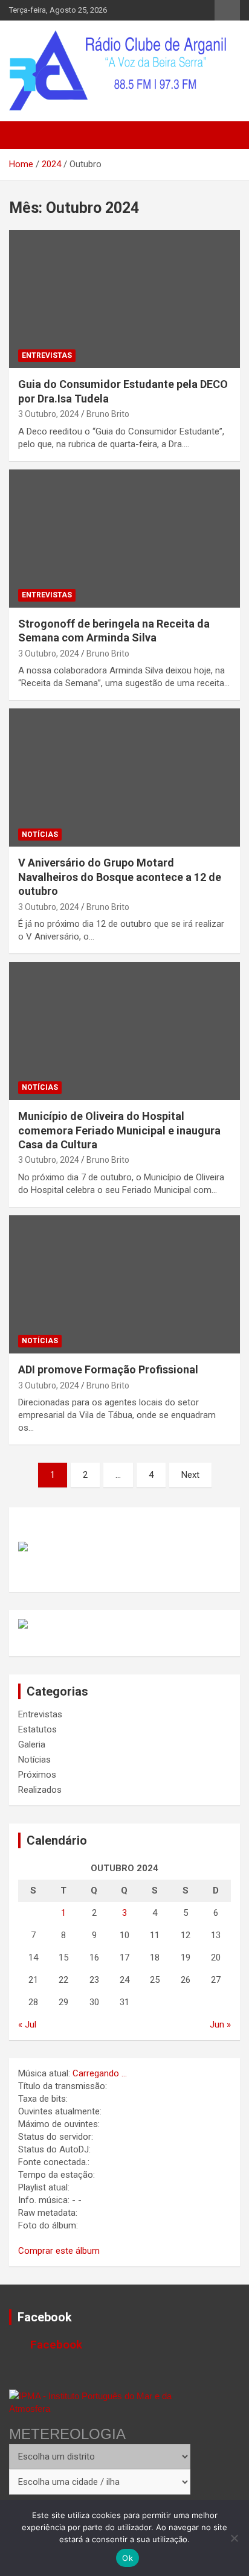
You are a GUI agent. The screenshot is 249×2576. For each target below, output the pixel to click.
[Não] (234, 2538)
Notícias (40, 835)
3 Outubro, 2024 (49, 414)
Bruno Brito (108, 414)
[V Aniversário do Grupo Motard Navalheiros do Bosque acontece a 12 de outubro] (124, 778)
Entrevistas (47, 355)
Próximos (37, 1775)
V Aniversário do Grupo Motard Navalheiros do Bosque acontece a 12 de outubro (120, 877)
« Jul (27, 2024)
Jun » (220, 2024)
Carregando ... (100, 2073)
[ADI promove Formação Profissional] (124, 1284)
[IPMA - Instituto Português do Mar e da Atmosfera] (100, 2402)
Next (190, 1475)
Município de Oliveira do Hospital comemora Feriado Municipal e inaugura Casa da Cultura (119, 1130)
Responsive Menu (227, 10)
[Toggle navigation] (24, 135)
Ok (128, 2558)
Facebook (45, 2317)
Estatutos (37, 1729)
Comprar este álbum (59, 2251)
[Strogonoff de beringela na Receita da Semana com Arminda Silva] (124, 539)
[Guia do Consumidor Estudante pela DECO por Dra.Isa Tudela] (124, 299)
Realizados (40, 1790)
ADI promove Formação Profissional (108, 1369)
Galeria (32, 1744)
